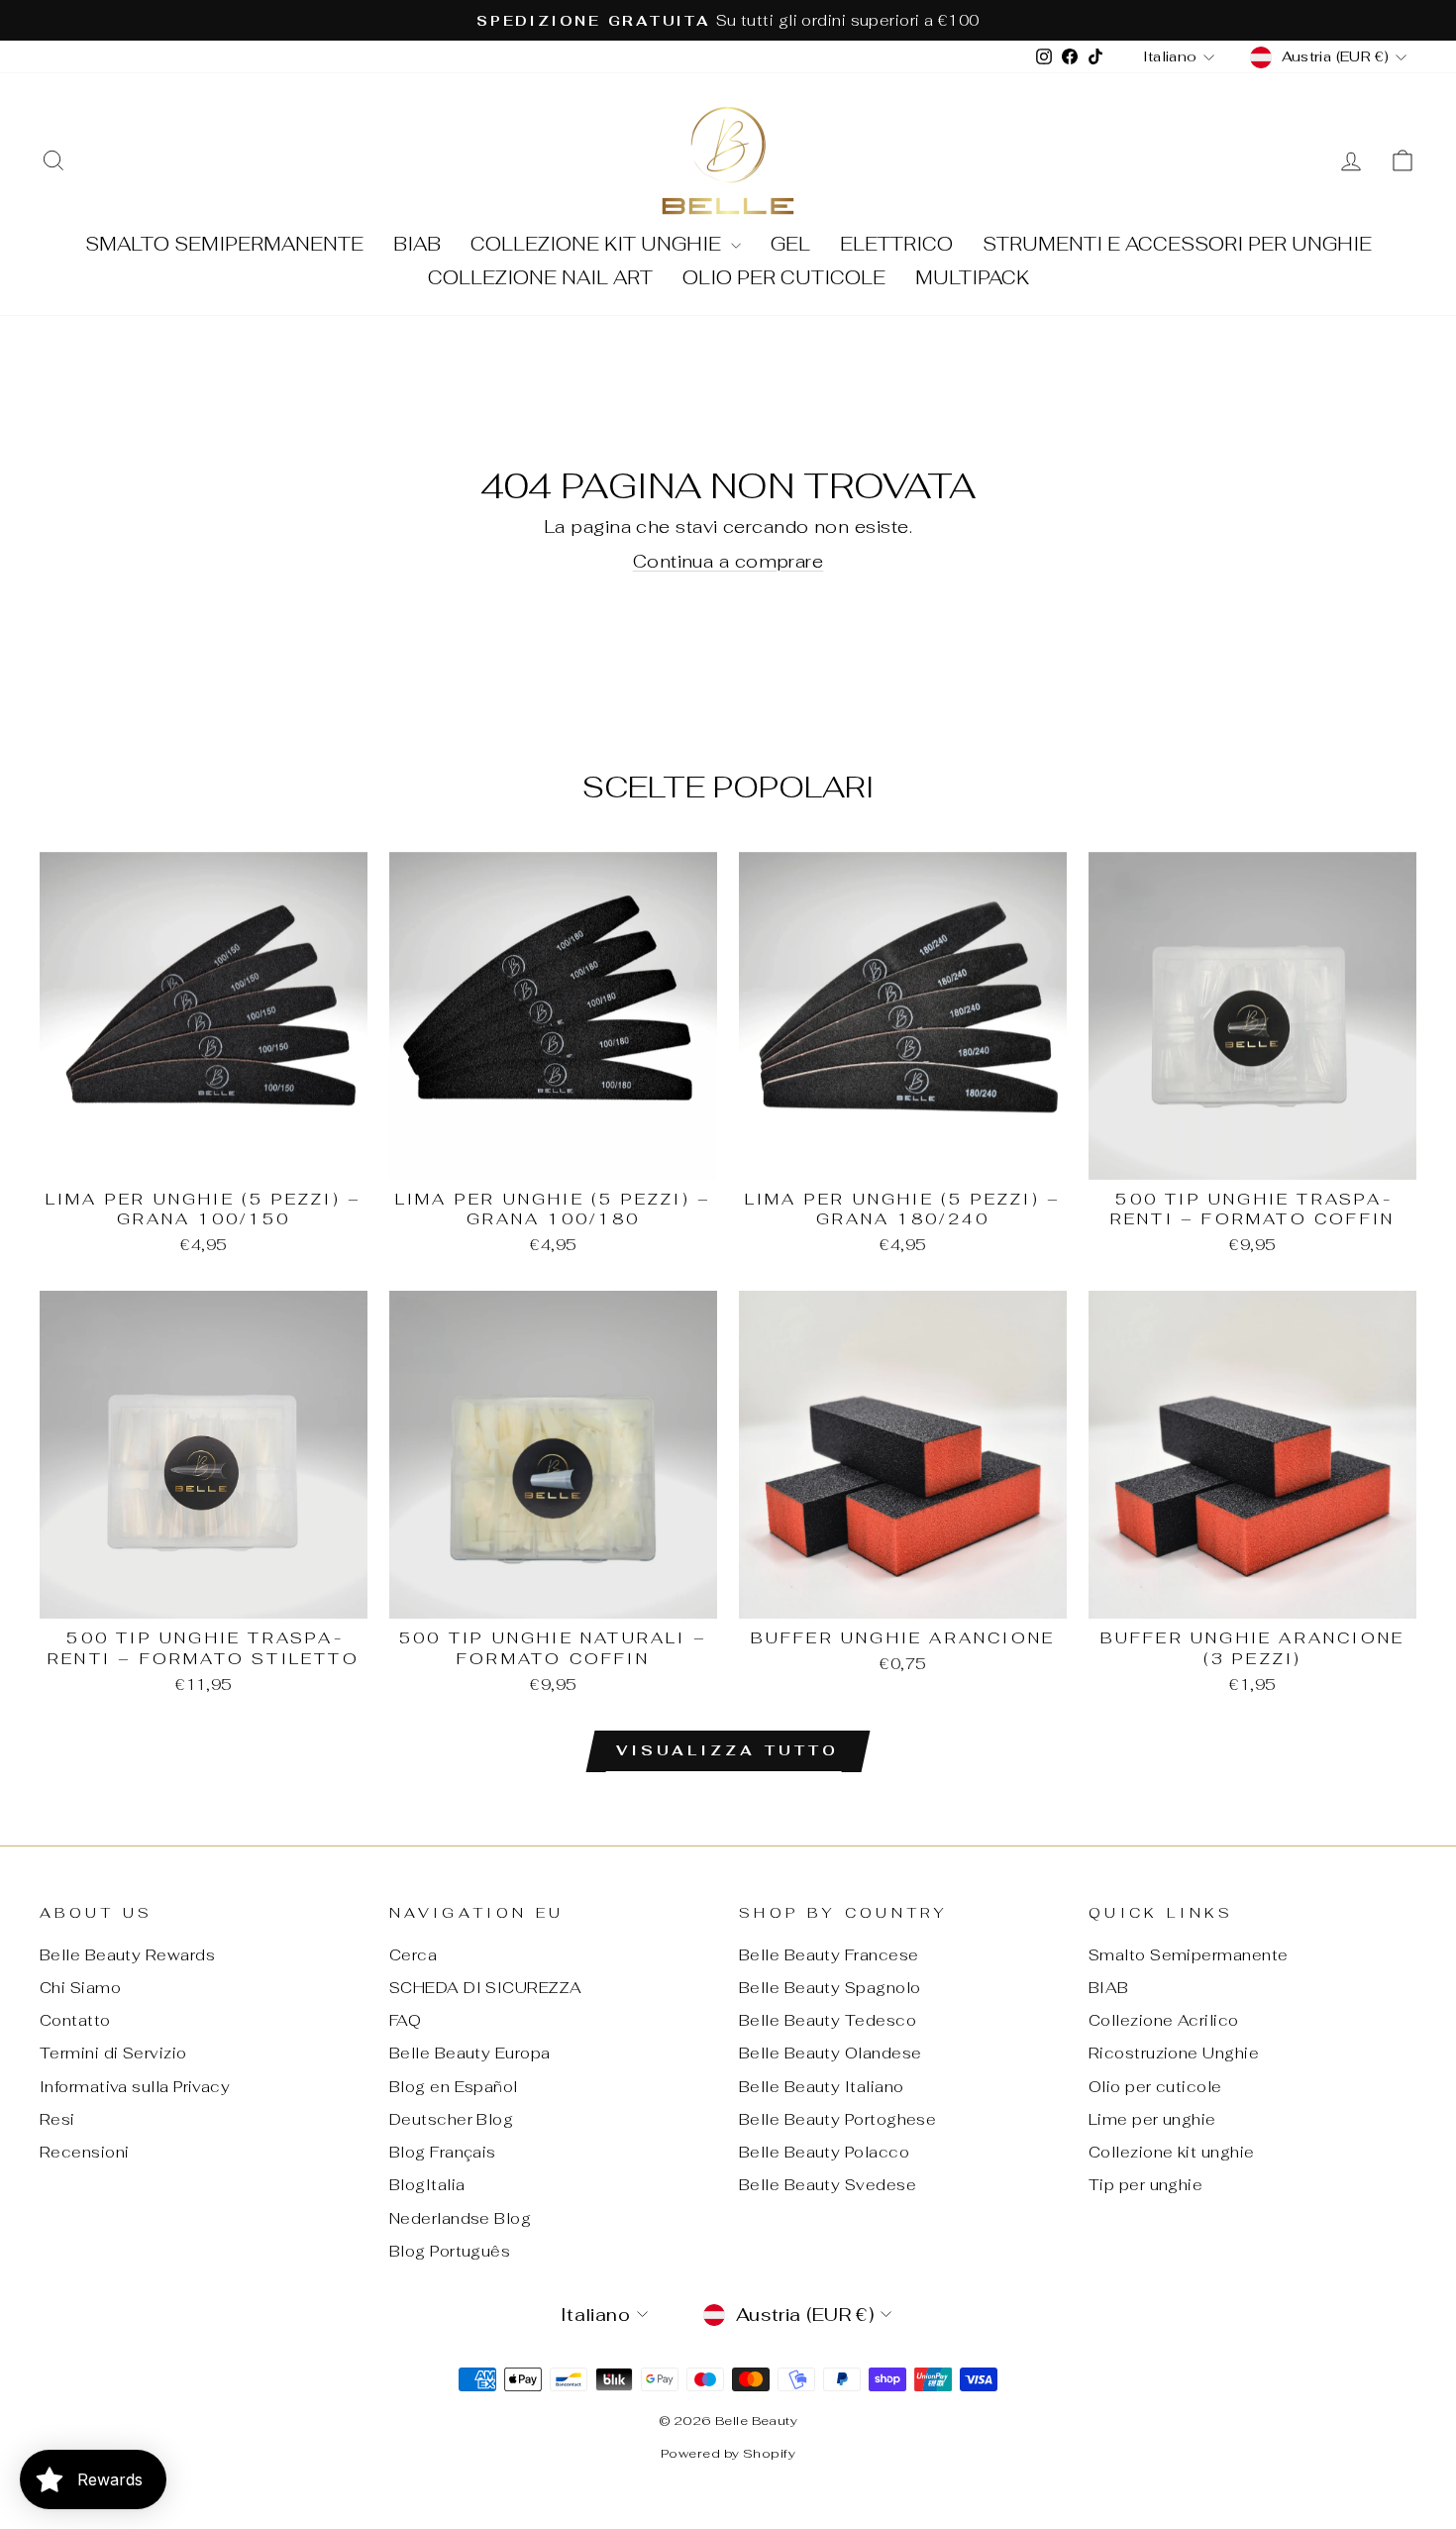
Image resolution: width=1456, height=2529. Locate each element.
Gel (790, 244)
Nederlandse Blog (460, 2218)
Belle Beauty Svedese (828, 2185)
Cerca (413, 1955)
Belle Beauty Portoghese (837, 2119)
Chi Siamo (80, 1988)
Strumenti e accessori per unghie (1177, 244)
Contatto (75, 2020)
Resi (57, 2119)
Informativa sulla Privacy (135, 2087)
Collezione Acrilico (1164, 2020)
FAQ (405, 2020)
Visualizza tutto (728, 1750)
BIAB (417, 244)
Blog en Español (454, 2087)
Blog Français (443, 2152)
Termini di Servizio (113, 2053)
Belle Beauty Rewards (127, 1955)
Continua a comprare (728, 561)
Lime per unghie (1152, 2119)
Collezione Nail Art (540, 278)
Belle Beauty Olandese (830, 2053)
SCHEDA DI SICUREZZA (486, 1988)
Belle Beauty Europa (470, 2053)
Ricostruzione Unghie (1174, 2053)
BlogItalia (427, 2185)
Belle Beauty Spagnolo (830, 1988)
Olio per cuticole (784, 278)
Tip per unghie (1145, 2185)
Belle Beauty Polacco (824, 2152)
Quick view (204, 1156)
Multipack (972, 278)
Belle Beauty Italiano (821, 2087)
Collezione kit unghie (598, 244)
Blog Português (450, 2251)
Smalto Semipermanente (224, 244)
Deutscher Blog (451, 2119)
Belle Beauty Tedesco (828, 2020)
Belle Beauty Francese (829, 1955)
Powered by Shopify (728, 2453)
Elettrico (896, 244)
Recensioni (85, 2152)
